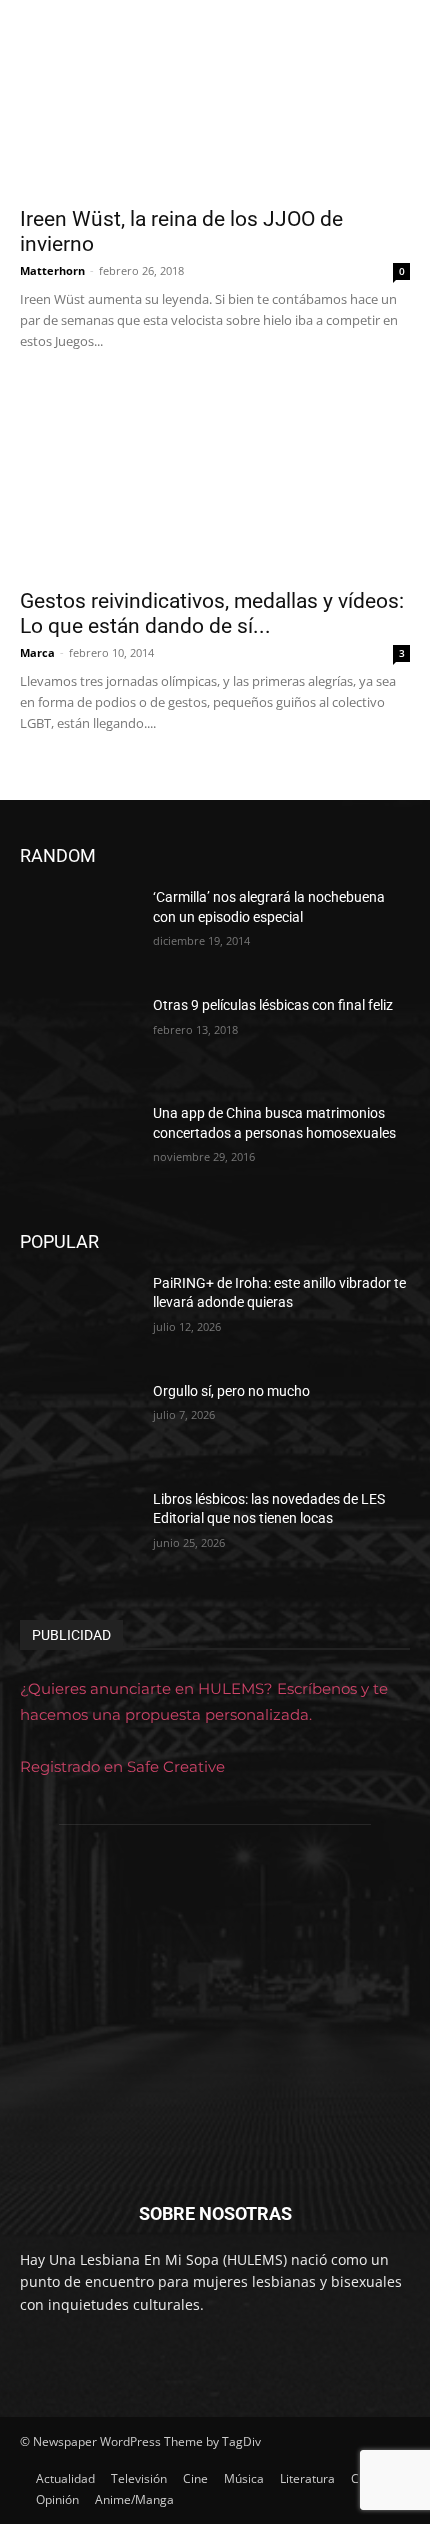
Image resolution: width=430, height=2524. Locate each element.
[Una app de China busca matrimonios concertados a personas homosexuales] (78, 1145)
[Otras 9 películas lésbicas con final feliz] (78, 1037)
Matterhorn (52, 270)
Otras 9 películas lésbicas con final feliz (273, 1005)
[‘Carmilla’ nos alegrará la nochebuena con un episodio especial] (78, 929)
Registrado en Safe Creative (122, 1766)
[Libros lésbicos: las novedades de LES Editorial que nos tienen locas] (78, 1531)
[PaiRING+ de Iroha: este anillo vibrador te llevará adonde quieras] (78, 1315)
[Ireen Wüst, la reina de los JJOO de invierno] (215, 97)
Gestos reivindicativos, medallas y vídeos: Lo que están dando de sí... (212, 613)
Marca (37, 652)
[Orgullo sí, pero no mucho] (78, 1423)
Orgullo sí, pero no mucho (231, 1391)
